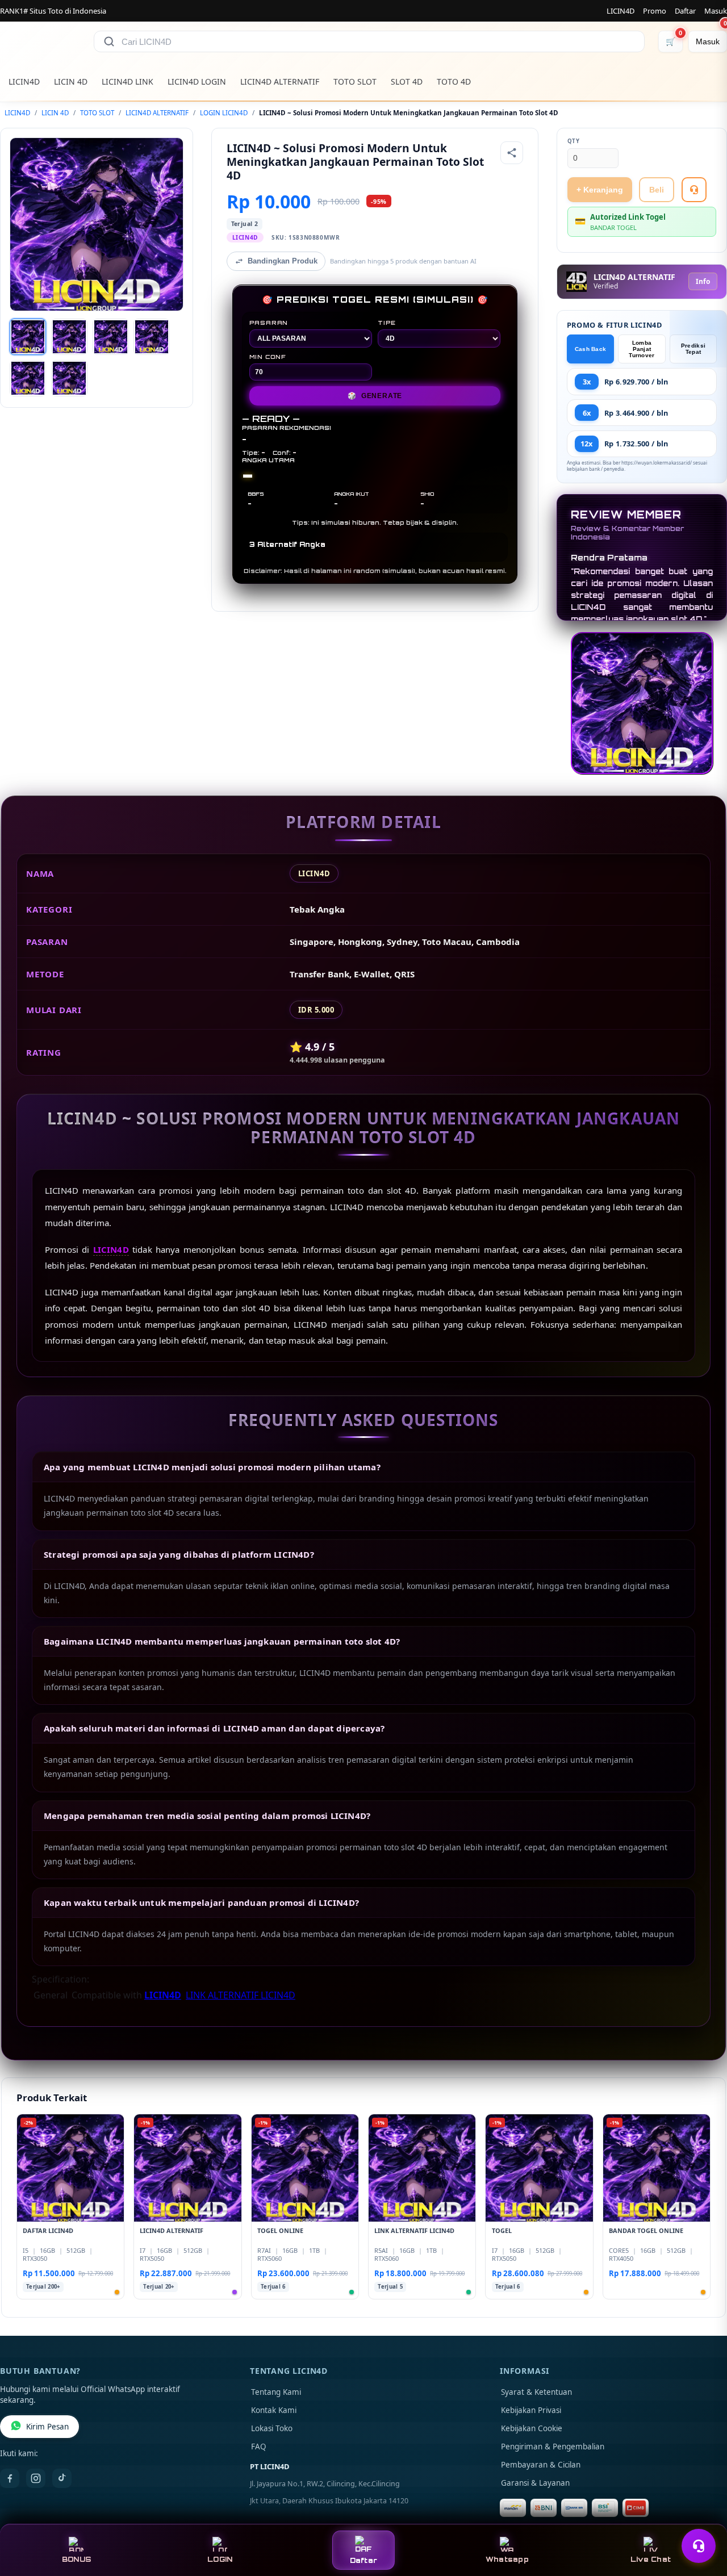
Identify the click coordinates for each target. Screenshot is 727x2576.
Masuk (716, 11)
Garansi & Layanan (535, 2483)
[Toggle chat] (699, 2546)
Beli (657, 190)
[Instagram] (36, 2478)
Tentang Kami (276, 2392)
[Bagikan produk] (512, 153)
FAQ (259, 2447)
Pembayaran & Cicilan (541, 2465)
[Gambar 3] (111, 337)
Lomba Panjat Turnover (642, 349)
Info (703, 281)
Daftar (685, 11)
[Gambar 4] (152, 337)
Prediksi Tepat (693, 349)
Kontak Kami (274, 2410)
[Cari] (109, 41)
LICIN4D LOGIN (197, 81)
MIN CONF (268, 357)
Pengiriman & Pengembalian (553, 2447)
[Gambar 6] (69, 378)
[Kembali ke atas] (702, 2518)
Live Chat (651, 2559)
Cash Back (591, 349)
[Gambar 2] (69, 337)
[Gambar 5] (28, 378)
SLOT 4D (407, 81)
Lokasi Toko (272, 2428)
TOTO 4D (454, 81)
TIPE (387, 323)
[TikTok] (62, 2478)
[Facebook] (10, 2478)
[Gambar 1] (28, 337)
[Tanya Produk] (694, 190)
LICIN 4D (71, 81)
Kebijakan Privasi (531, 2410)
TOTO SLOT (355, 81)
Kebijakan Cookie (532, 2428)
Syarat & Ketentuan (536, 2392)
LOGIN (220, 2559)
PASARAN (269, 323)
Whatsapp (507, 2559)
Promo (655, 11)
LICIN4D (621, 11)
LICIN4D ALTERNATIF (280, 81)
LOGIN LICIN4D (224, 113)
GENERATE (375, 396)
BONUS (76, 2559)
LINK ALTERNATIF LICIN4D (241, 1995)
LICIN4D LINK (128, 81)
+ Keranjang (600, 190)
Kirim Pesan (47, 2427)
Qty (574, 141)
